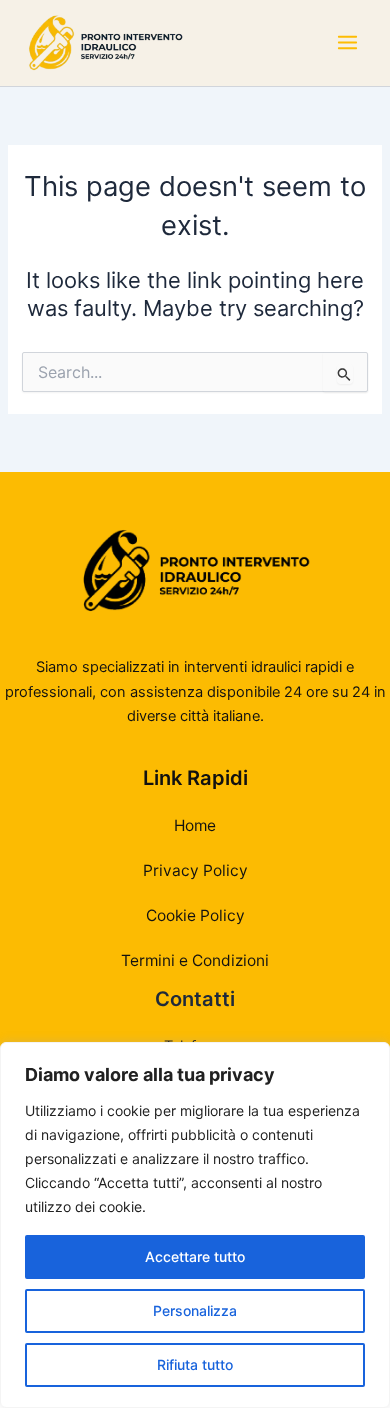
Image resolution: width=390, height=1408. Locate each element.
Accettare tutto (195, 1256)
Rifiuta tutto (195, 1364)
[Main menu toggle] (347, 43)
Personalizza (195, 1310)
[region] (195, 1225)
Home (195, 825)
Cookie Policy (195, 915)
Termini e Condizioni (195, 960)
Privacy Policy (195, 870)
